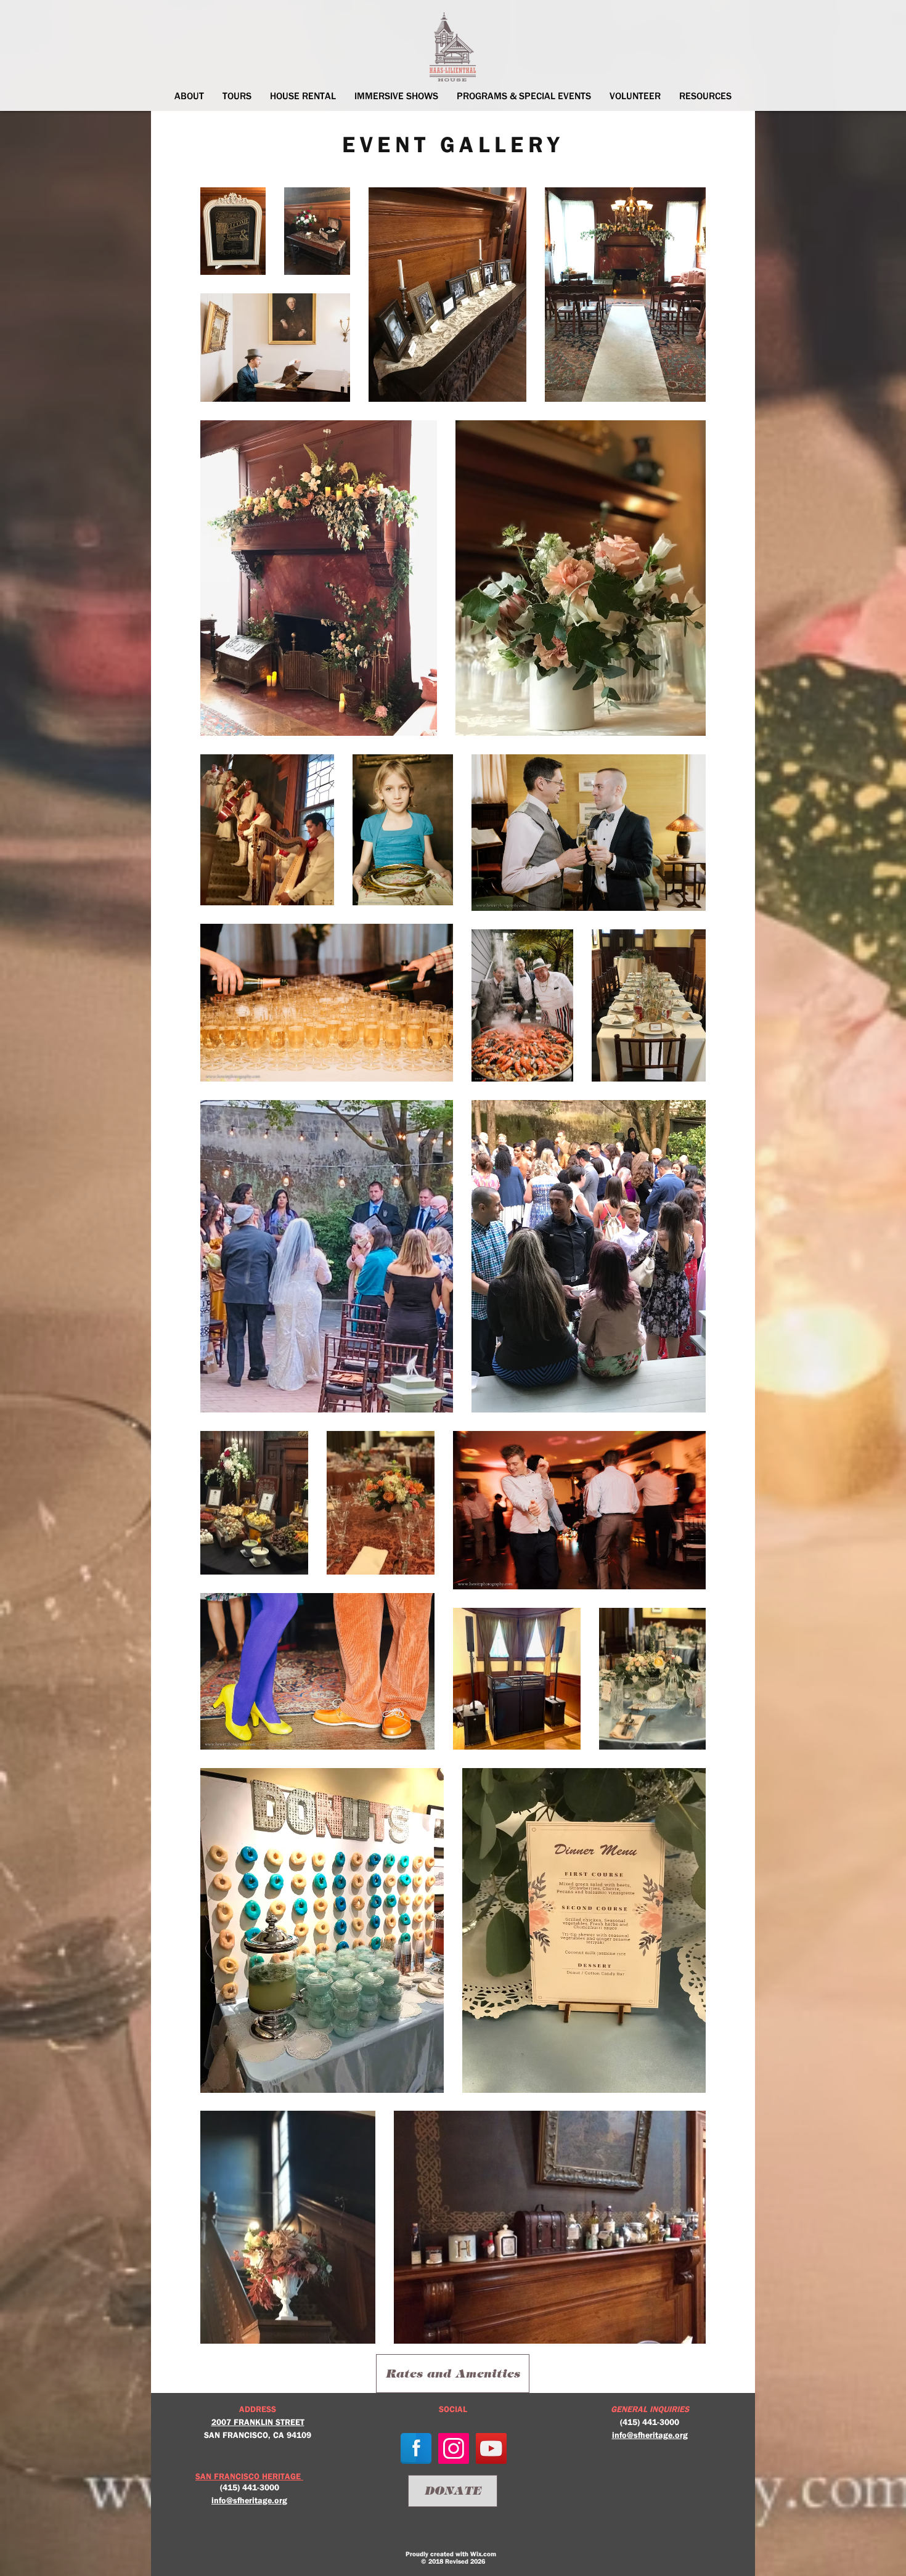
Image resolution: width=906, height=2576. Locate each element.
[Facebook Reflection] (416, 2448)
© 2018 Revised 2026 (453, 2561)
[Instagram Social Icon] (454, 2448)
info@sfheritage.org (249, 2500)
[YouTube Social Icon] (491, 2448)
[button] (189, 96)
